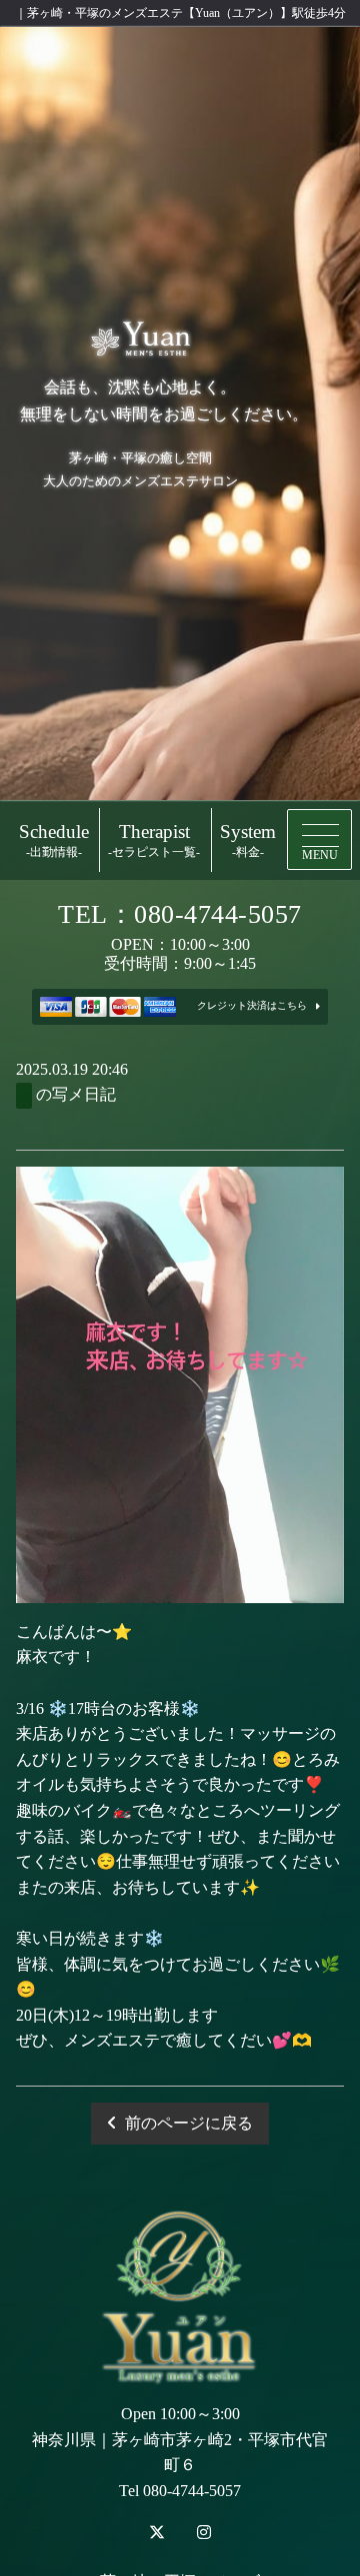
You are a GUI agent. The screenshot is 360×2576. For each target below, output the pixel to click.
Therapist (154, 841)
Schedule (54, 841)
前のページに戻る (189, 2123)
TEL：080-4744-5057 (180, 914)
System (248, 841)
